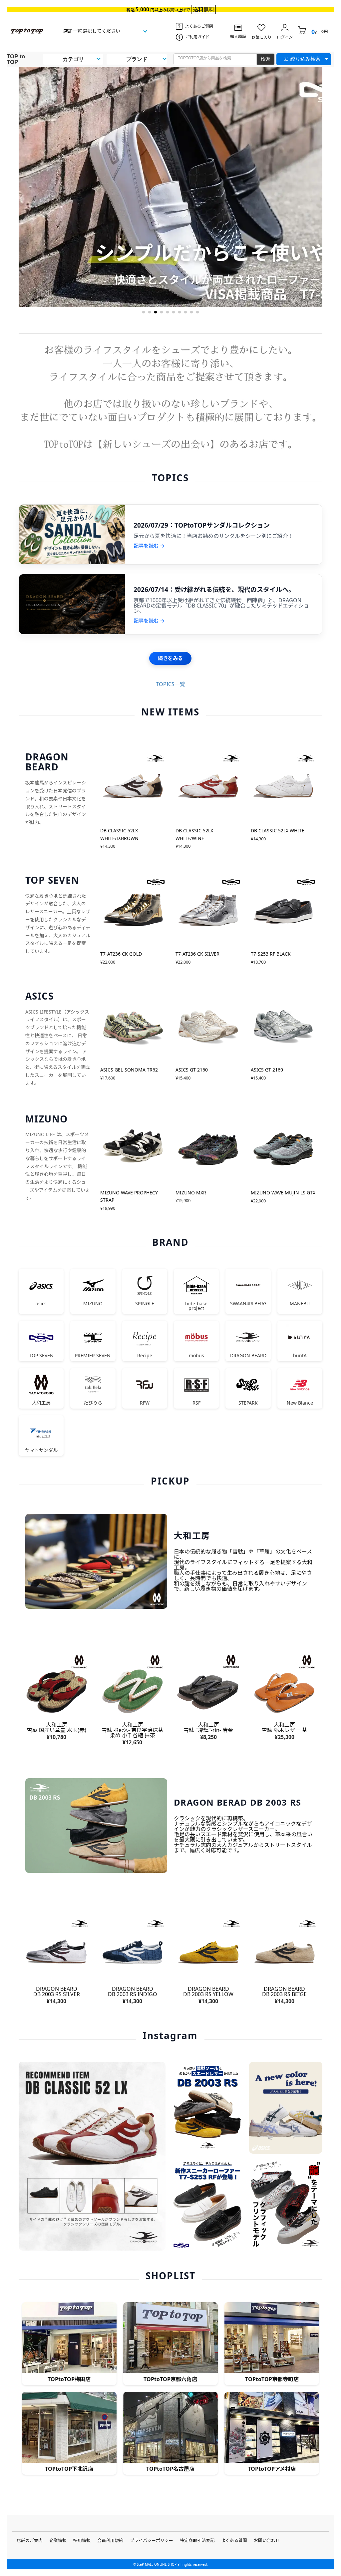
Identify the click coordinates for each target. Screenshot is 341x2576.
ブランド (137, 59)
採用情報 (82, 2540)
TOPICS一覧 (170, 684)
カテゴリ (73, 59)
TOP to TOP (16, 59)
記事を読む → (149, 546)
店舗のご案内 (30, 2540)
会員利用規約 (110, 2540)
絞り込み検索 (305, 59)
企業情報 (58, 2540)
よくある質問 (234, 2540)
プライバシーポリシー (152, 2540)
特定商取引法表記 (197, 2540)
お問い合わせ (267, 2540)
